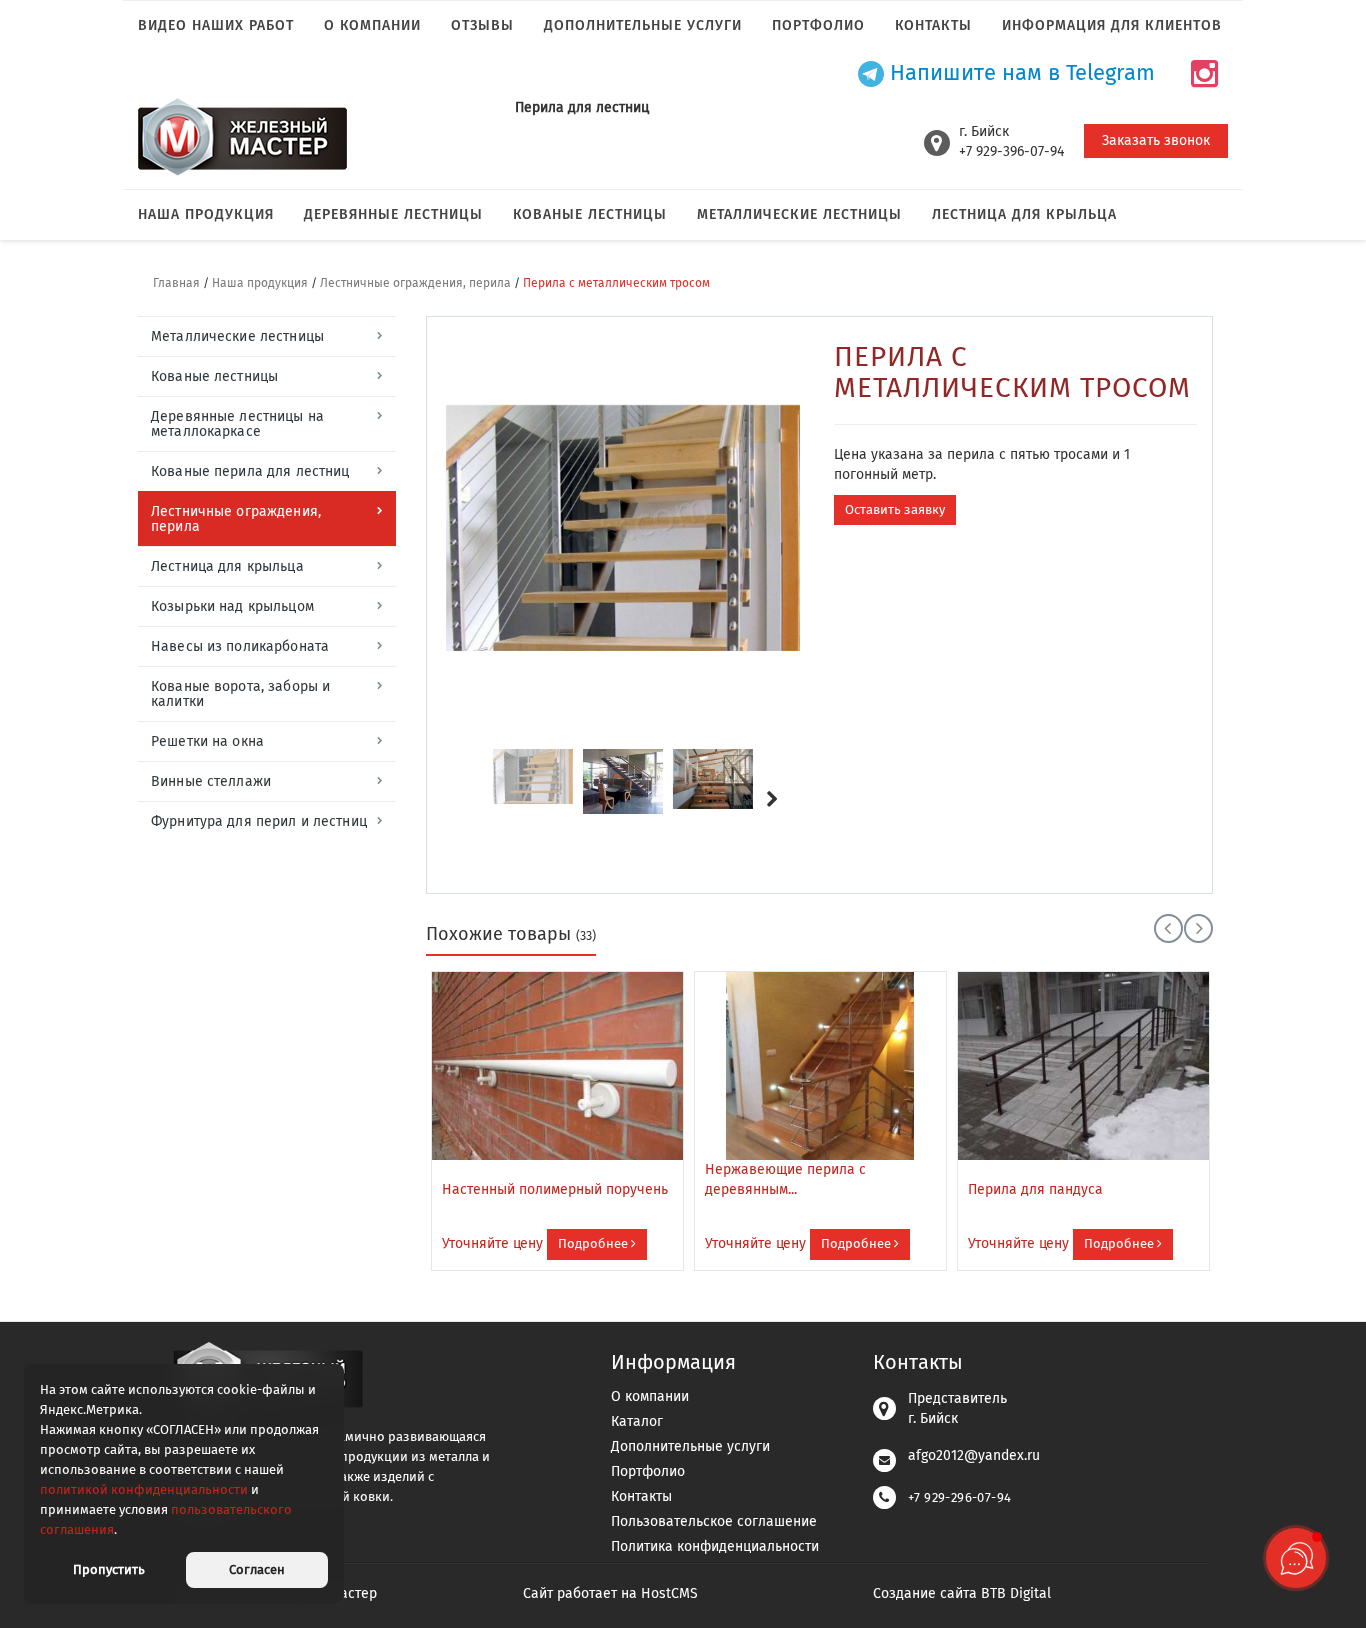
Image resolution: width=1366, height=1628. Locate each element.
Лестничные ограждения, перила (415, 283)
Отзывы (482, 25)
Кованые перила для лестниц (250, 471)
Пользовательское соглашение (714, 1521)
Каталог (637, 1421)
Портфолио (818, 25)
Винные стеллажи (211, 781)
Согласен (257, 1569)
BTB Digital (1016, 1593)
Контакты (933, 25)
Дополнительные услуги (643, 25)
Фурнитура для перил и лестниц (259, 821)
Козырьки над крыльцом (232, 606)
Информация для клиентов (1112, 25)
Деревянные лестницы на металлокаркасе (237, 424)
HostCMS (669, 1593)
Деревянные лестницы (393, 214)
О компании (372, 25)
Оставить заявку (895, 509)
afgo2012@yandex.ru (974, 1455)
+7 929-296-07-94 (959, 1497)
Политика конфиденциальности (715, 1546)
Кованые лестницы (590, 214)
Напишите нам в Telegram (1019, 73)
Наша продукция (206, 214)
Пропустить (109, 1569)
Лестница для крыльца (1024, 214)
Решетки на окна (207, 741)
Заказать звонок (1156, 140)
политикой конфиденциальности (144, 1489)
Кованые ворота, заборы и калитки (240, 694)
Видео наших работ (216, 25)
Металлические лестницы (799, 214)
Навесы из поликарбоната (240, 646)
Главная (176, 283)
